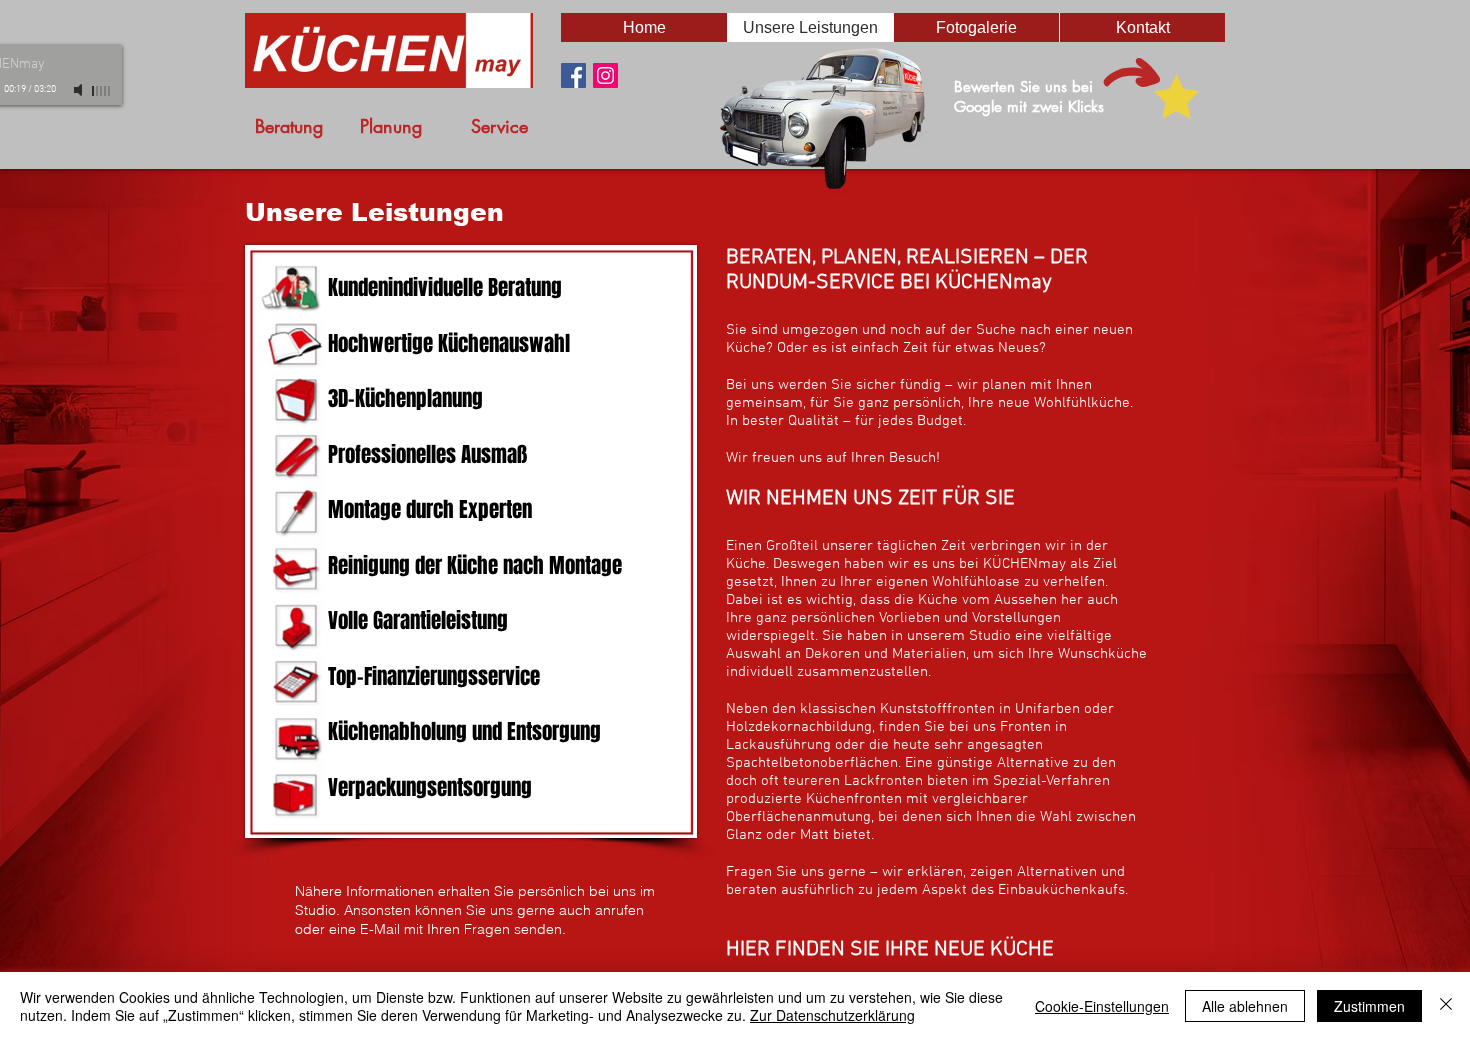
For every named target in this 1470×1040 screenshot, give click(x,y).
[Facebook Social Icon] (573, 75)
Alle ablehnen (1245, 1006)
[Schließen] (1446, 1006)
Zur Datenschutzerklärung (832, 1015)
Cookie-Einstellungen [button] (1102, 1006)
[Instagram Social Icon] (605, 75)
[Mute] (80, 90)
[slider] (102, 91)
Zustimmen (1369, 1006)
